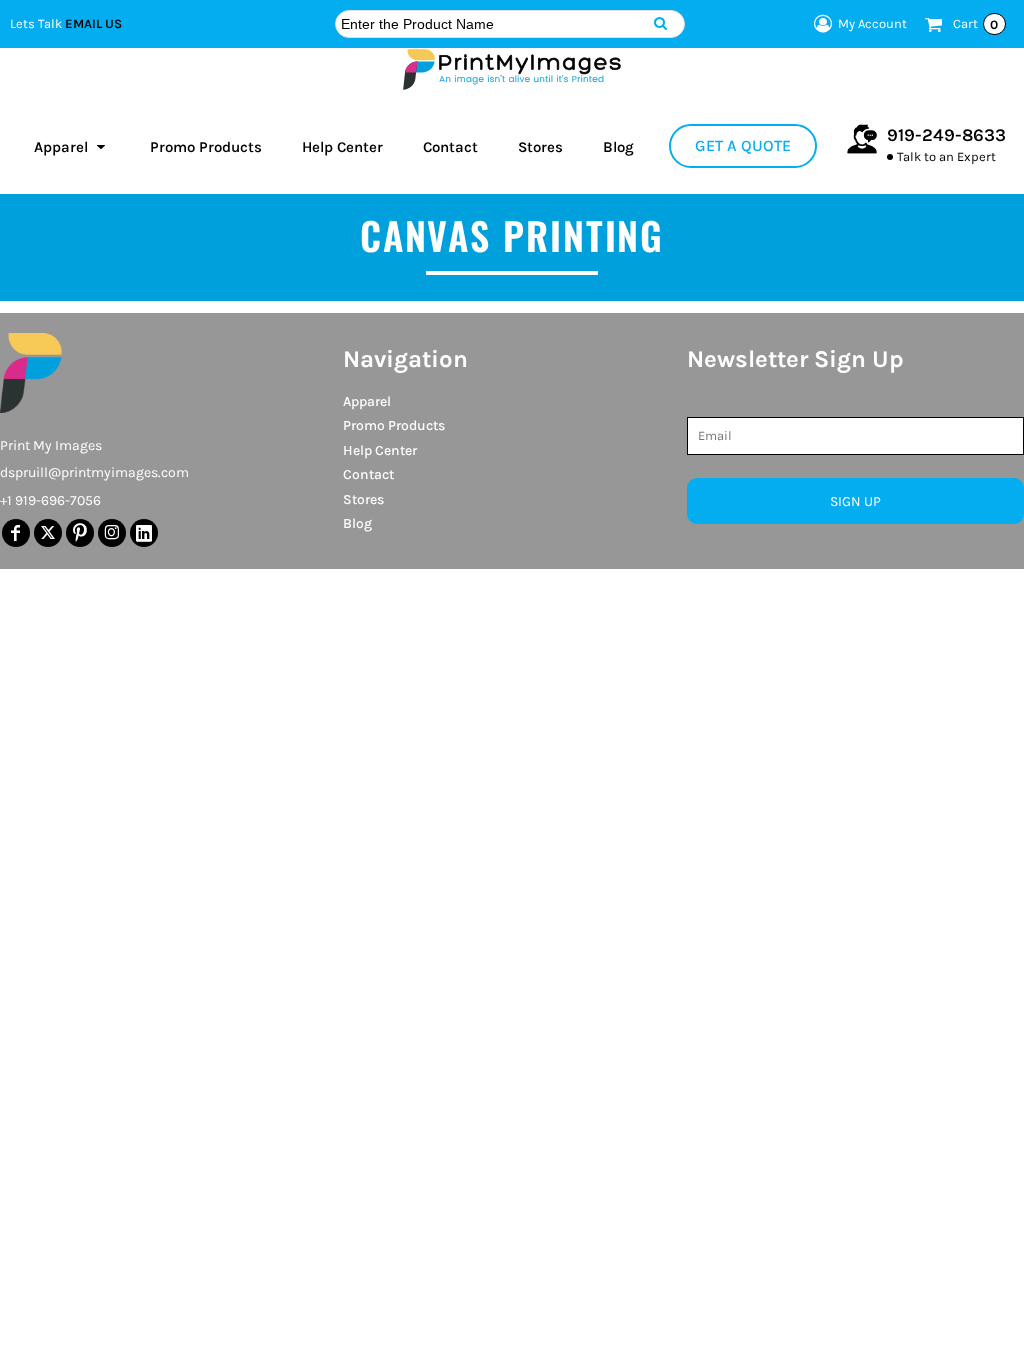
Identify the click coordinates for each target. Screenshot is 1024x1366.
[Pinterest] (80, 533)
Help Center (380, 450)
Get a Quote (743, 145)
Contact (368, 474)
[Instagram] (112, 533)
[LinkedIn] (144, 533)
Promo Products (394, 425)
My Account (872, 23)
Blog (357, 523)
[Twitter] (48, 533)
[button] (72, 146)
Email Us (93, 23)
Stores (363, 499)
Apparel (367, 401)
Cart (976, 24)
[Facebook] (16, 533)
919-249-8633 (946, 135)
